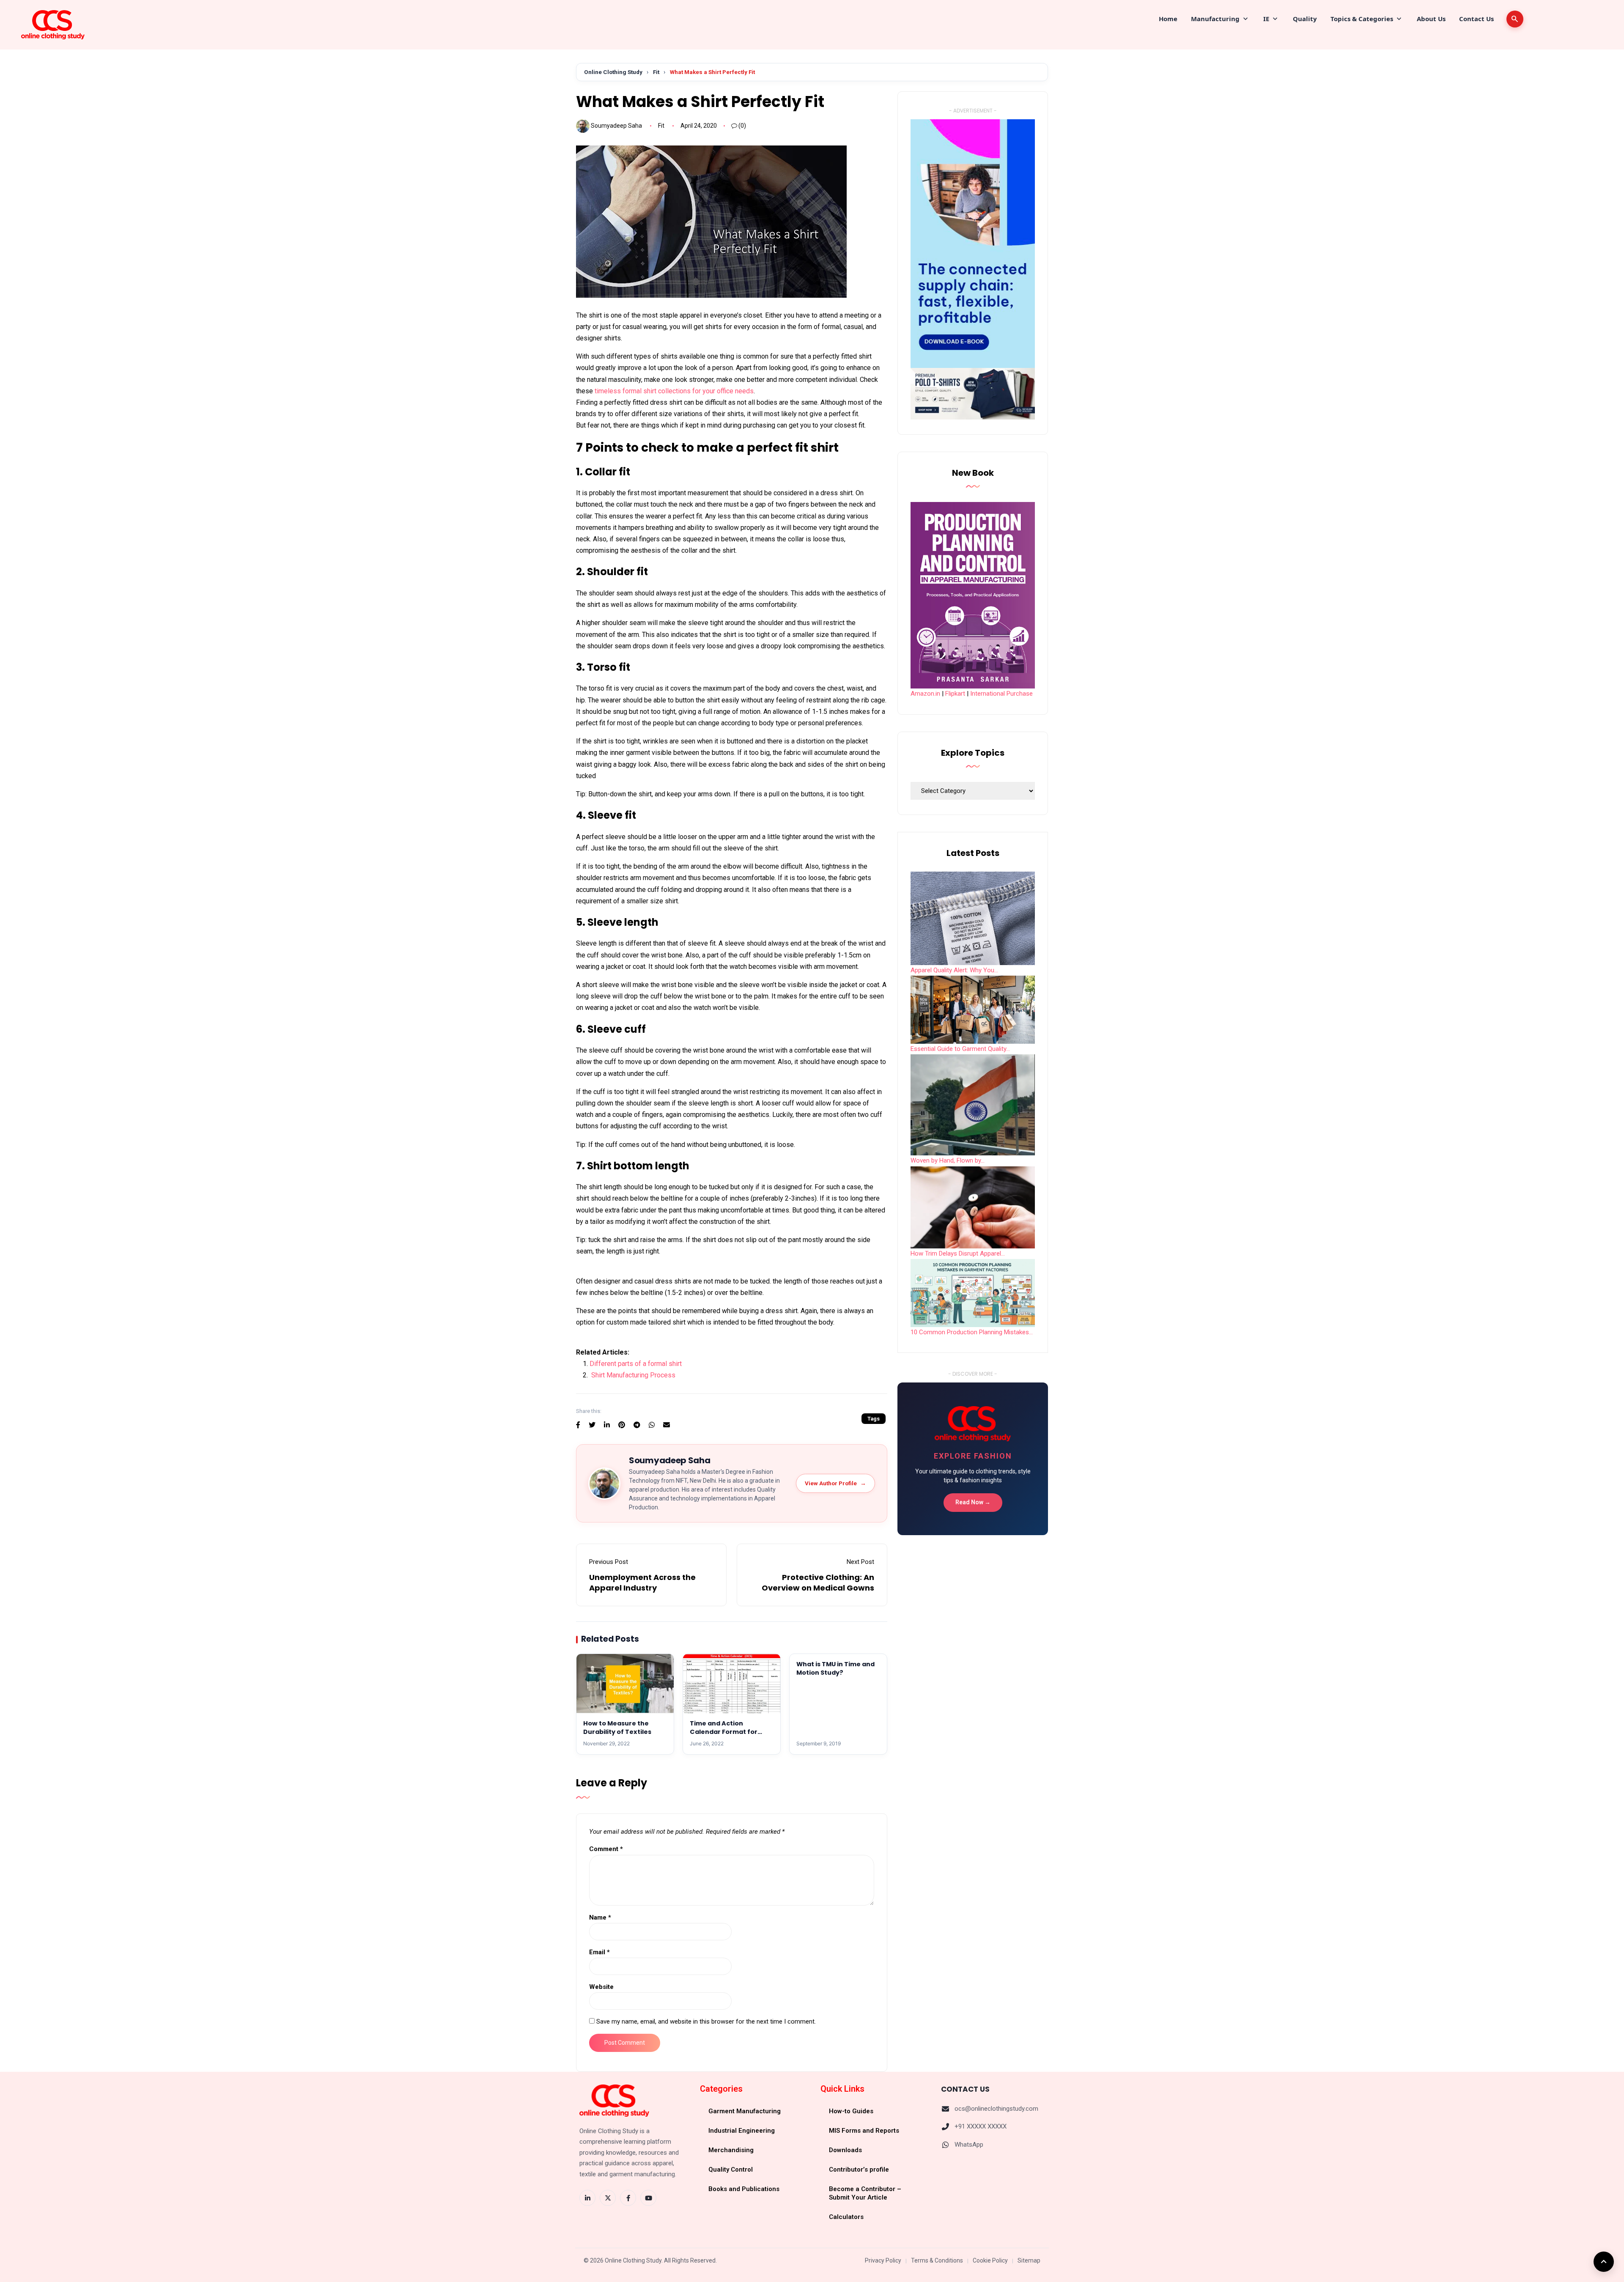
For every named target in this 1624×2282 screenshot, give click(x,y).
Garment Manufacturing (745, 2111)
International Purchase (1001, 694)
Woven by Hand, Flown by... (948, 1160)
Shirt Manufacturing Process (633, 1375)
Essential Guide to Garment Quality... (960, 1049)
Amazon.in (925, 694)
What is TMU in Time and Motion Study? (835, 1668)
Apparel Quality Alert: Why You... (954, 970)
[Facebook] (628, 2198)
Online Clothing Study (613, 72)
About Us (1431, 19)
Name (600, 1917)
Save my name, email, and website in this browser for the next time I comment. (706, 2021)
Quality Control (731, 2170)
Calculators (846, 2217)
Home (1168, 19)
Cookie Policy (990, 2260)
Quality (1305, 19)
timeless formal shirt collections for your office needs (674, 391)
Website (601, 1987)
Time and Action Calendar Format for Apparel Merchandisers (728, 1732)
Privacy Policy (883, 2260)
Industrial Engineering (742, 2131)
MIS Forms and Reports (864, 2131)
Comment (606, 1849)
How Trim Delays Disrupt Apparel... (958, 1253)
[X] (608, 2198)
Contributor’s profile (859, 2170)
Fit (656, 72)
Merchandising (731, 2150)
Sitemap (1029, 2260)
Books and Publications (744, 2189)
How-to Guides (851, 2111)
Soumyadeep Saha (616, 126)
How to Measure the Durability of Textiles (617, 1728)
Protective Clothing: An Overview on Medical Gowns (818, 1583)
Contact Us (1476, 19)
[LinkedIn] (587, 2198)
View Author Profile (835, 1483)
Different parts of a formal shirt (636, 1364)
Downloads (845, 2150)
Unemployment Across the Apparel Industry (642, 1583)
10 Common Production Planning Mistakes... (972, 1332)
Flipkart (955, 694)
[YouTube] (648, 2198)
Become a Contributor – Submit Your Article (865, 2193)
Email (599, 1952)
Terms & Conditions (937, 2260)
